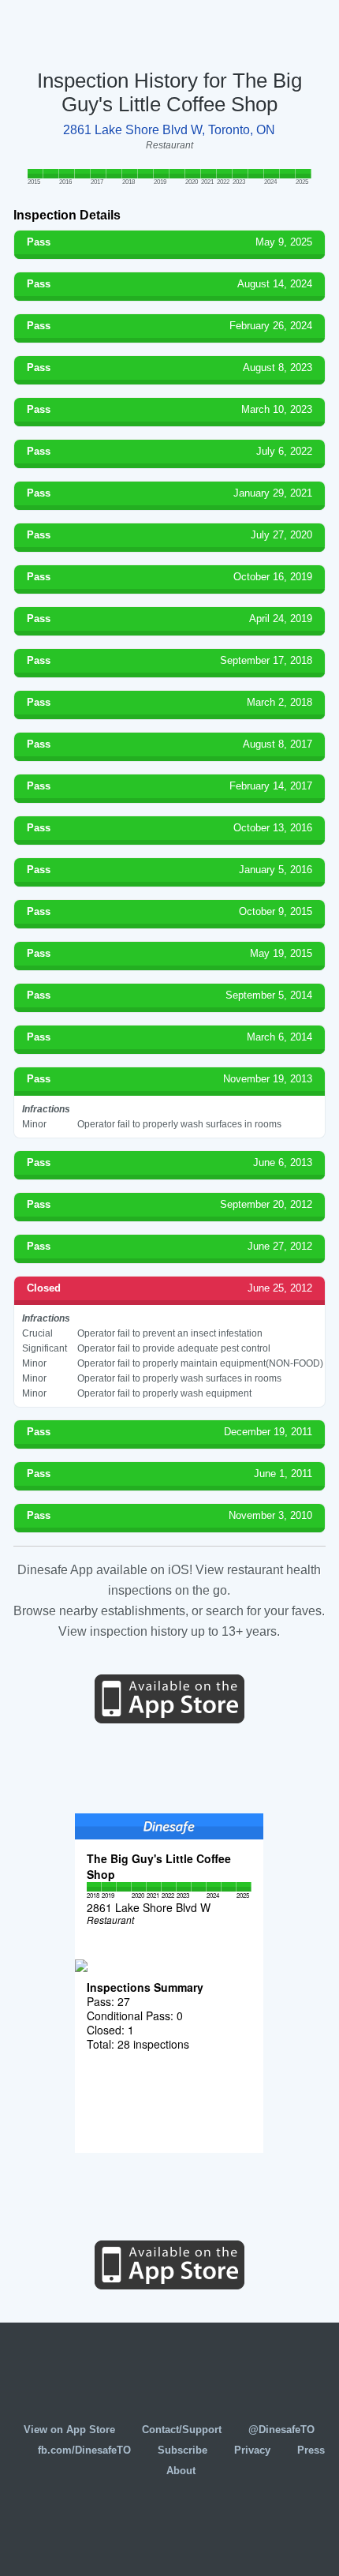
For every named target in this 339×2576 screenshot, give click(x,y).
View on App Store (69, 2430)
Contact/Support (182, 2430)
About (181, 2471)
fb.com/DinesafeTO (84, 2450)
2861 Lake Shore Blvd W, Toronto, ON (169, 130)
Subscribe (183, 2450)
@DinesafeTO (281, 2430)
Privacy (252, 2450)
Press (311, 2450)
